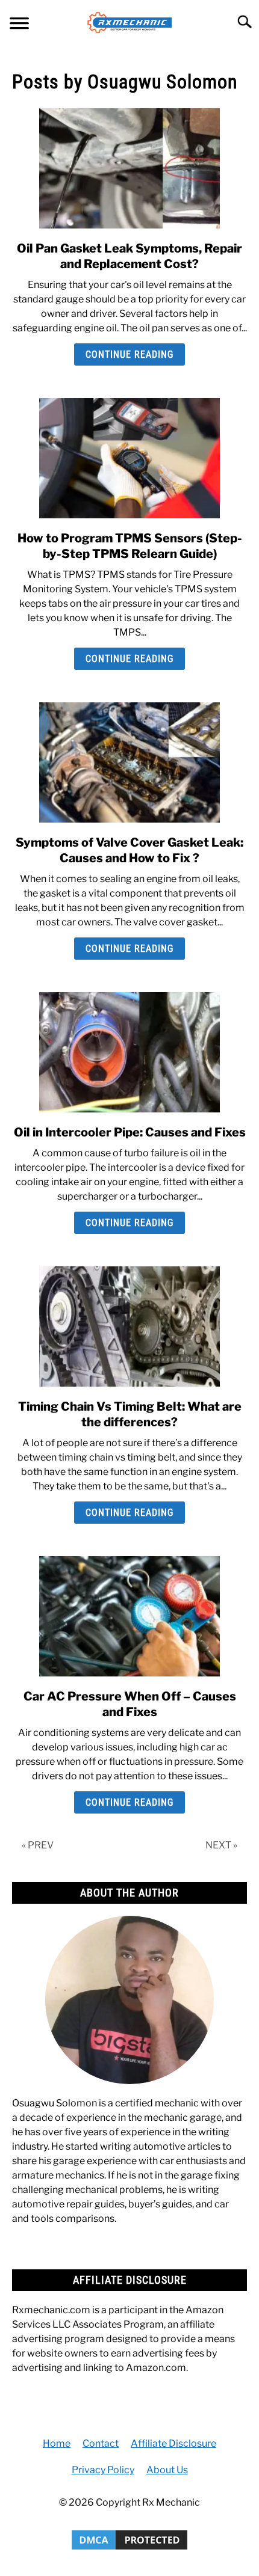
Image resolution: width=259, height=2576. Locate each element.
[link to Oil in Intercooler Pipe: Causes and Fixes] (129, 1052)
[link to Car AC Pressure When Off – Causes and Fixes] (129, 1616)
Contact (101, 2443)
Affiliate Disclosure (173, 2443)
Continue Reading (129, 354)
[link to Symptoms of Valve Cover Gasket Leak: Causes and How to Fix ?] (129, 762)
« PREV (38, 1845)
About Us (167, 2470)
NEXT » (221, 1845)
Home (57, 2443)
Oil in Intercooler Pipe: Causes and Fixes (130, 1132)
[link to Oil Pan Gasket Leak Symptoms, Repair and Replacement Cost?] (129, 168)
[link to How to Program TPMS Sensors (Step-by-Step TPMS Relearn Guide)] (129, 458)
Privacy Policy (103, 2470)
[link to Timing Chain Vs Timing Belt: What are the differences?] (129, 1326)
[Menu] (19, 25)
